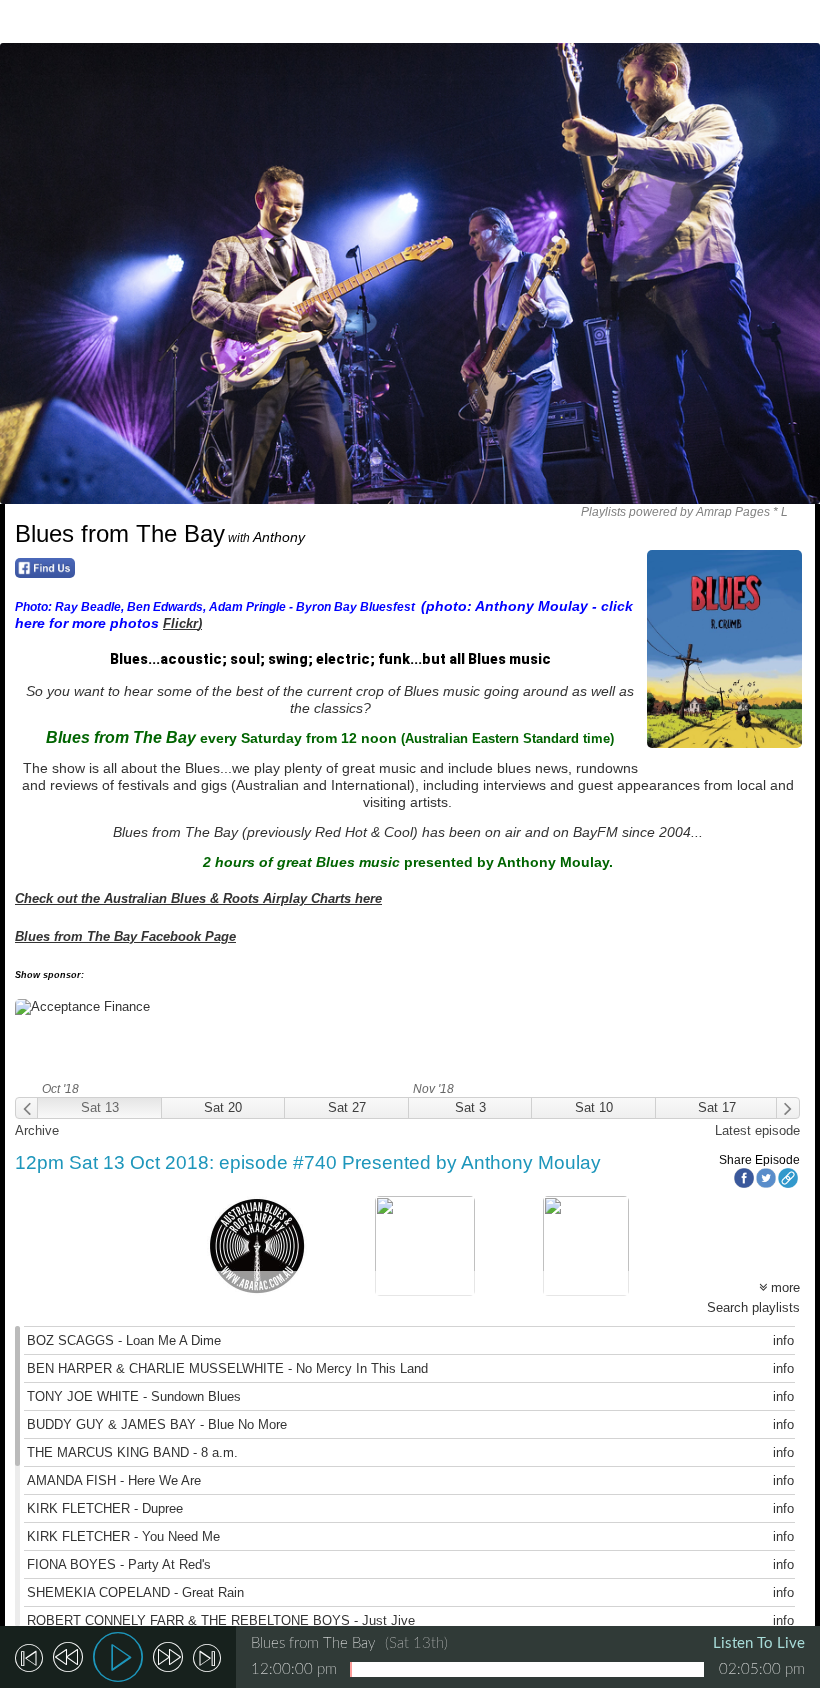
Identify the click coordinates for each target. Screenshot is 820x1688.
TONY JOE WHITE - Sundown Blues (134, 1396)
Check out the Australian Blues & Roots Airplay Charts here (198, 898)
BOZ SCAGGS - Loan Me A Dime (124, 1340)
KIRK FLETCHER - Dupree (105, 1508)
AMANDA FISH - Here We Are (114, 1480)
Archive (37, 1130)
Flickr (180, 623)
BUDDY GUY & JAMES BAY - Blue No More (157, 1424)
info (783, 1340)
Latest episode (757, 1130)
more (783, 1287)
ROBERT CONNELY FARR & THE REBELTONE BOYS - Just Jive (221, 1620)
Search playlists (753, 1307)
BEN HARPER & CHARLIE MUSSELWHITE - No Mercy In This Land (227, 1368)
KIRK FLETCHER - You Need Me (123, 1536)
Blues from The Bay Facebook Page (125, 936)
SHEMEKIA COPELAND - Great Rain (135, 1592)
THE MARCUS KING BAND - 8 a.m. (132, 1452)
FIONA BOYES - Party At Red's (119, 1564)
